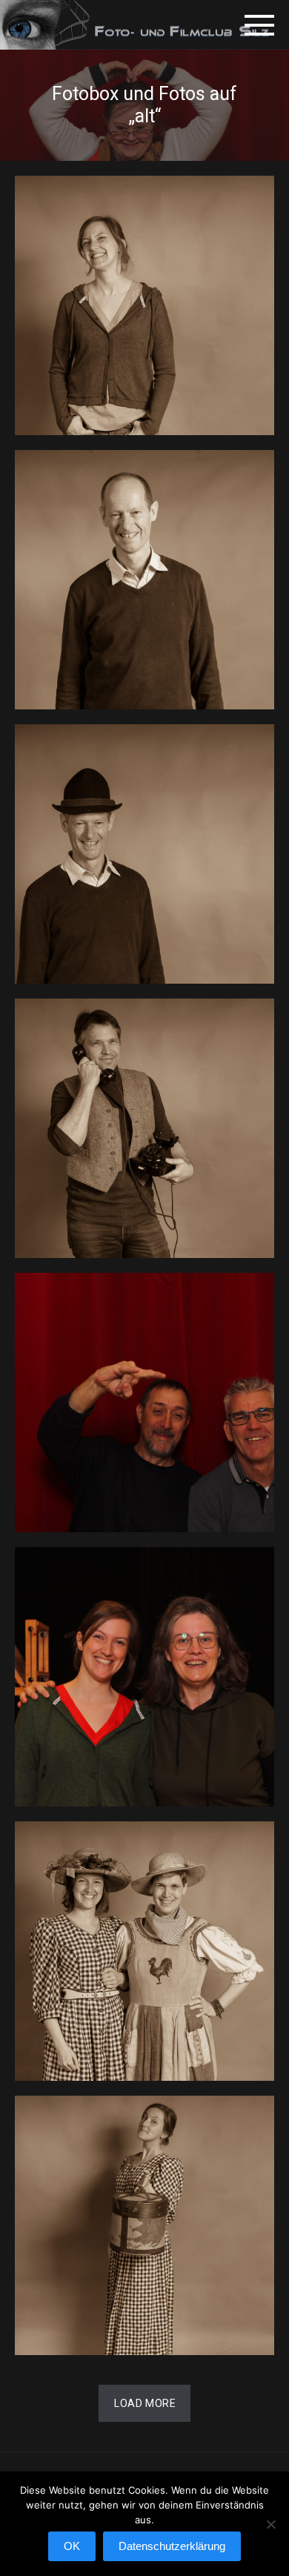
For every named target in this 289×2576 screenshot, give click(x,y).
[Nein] (270, 2532)
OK (72, 2546)
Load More (145, 2403)
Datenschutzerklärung (172, 2546)
